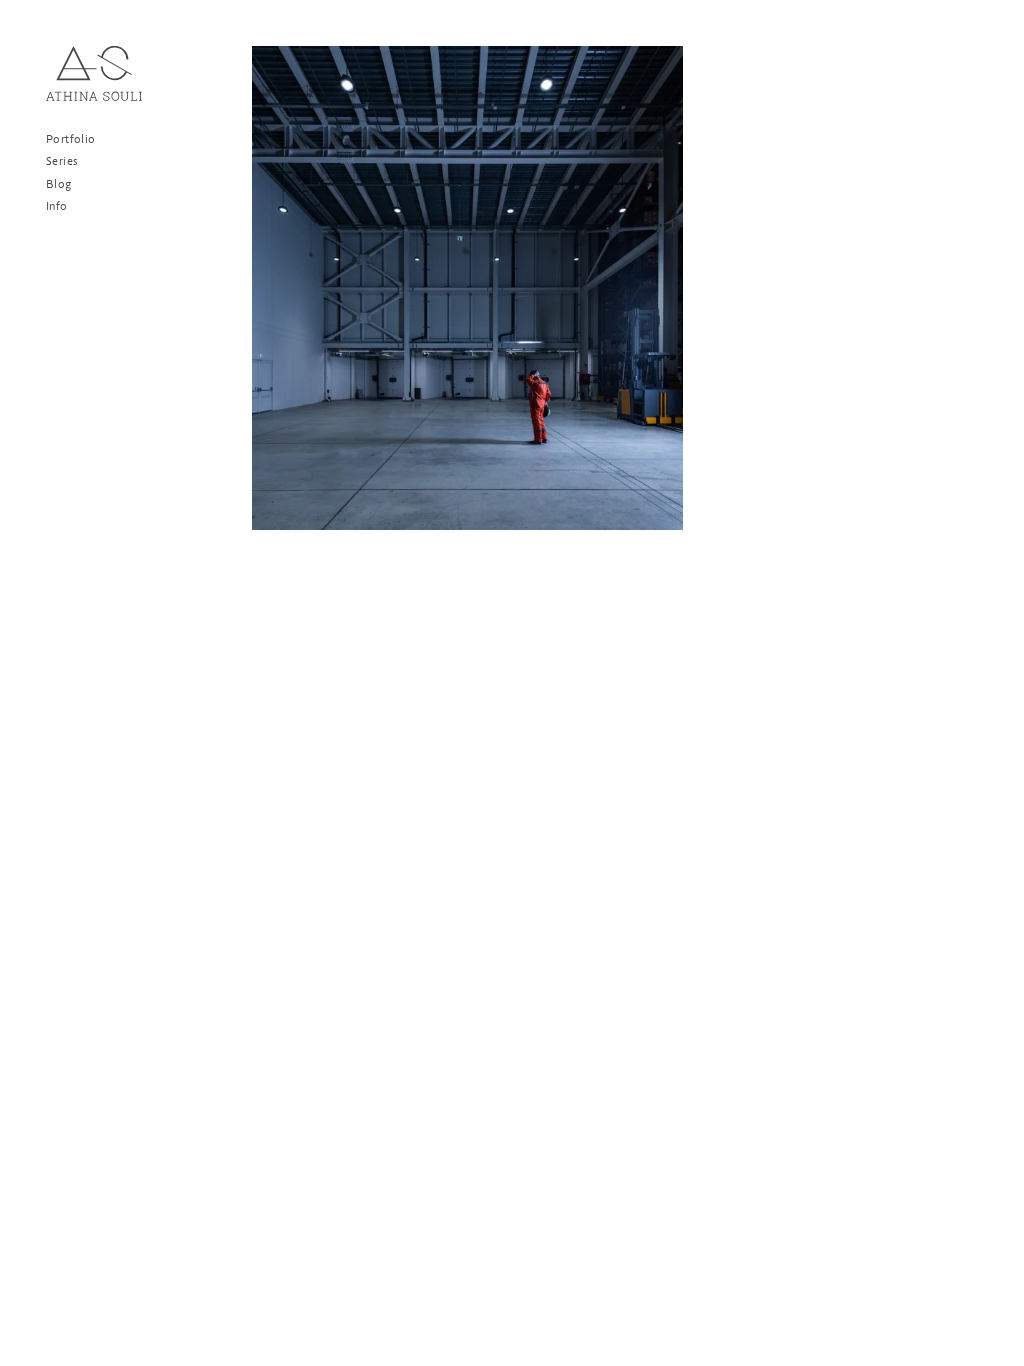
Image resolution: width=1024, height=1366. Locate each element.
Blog (59, 185)
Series (62, 162)
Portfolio (71, 140)
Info (57, 207)
